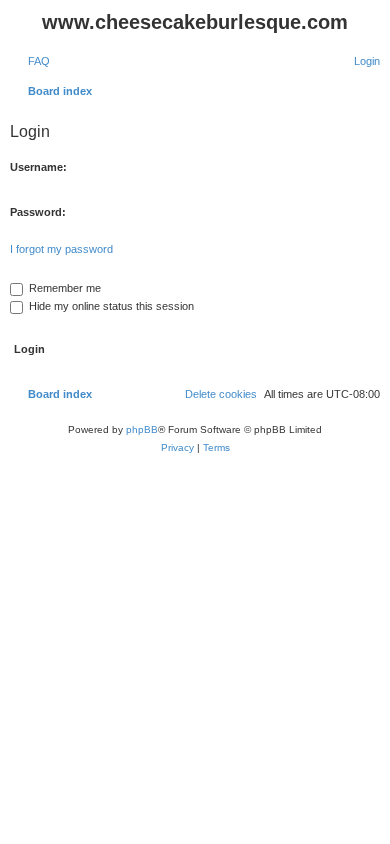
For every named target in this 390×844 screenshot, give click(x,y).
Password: (38, 212)
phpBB (142, 429)
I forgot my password (61, 249)
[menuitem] (30, 61)
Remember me (63, 288)
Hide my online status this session (110, 306)
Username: (38, 167)
